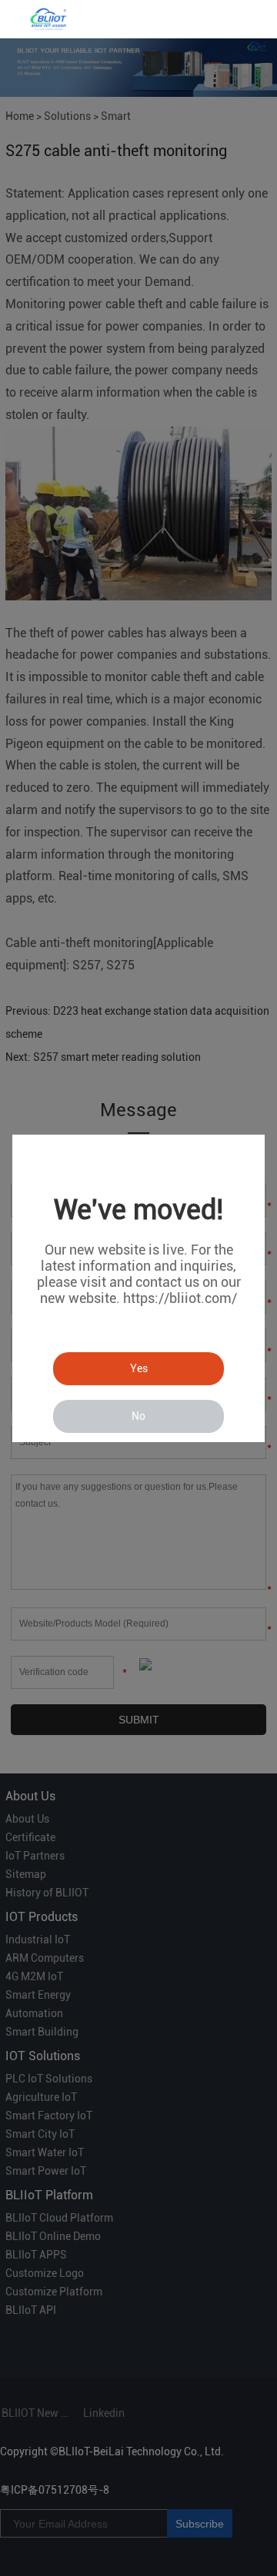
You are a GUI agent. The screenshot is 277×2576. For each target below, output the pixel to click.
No (138, 1416)
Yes (139, 1368)
